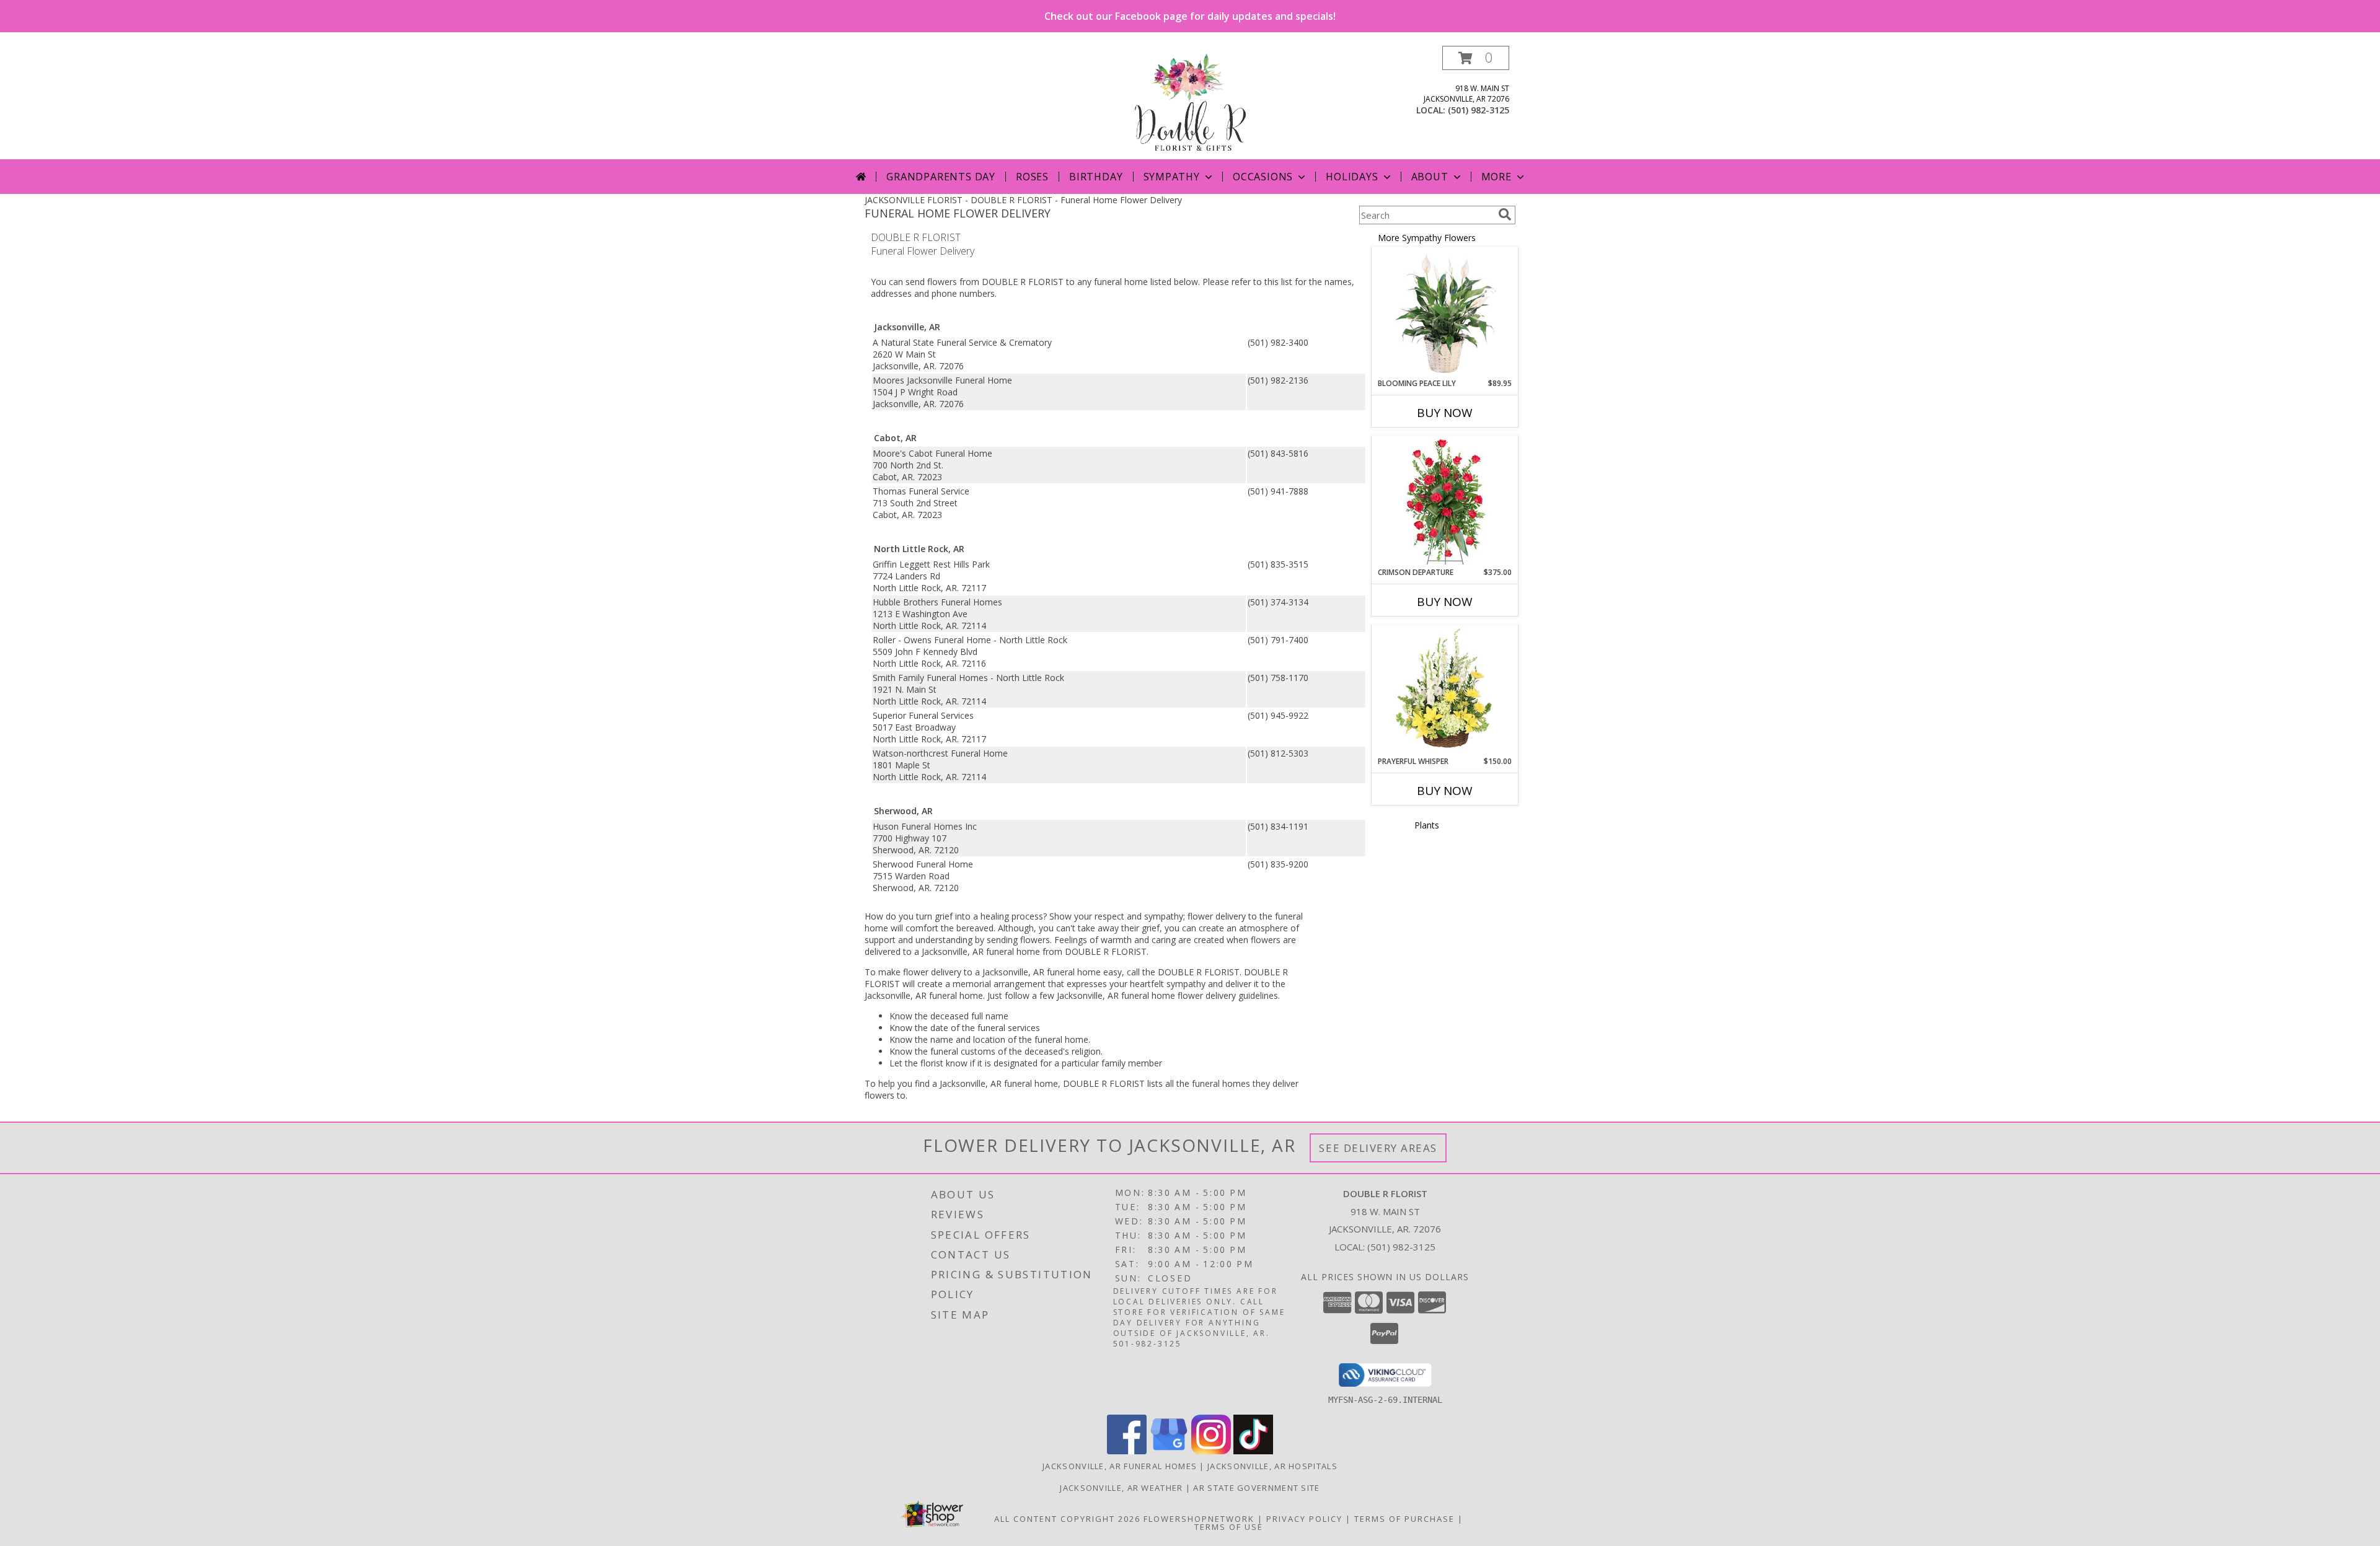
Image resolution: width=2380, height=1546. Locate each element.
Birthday (1096, 177)
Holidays (1352, 177)
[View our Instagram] (1211, 1451)
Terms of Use (1229, 1527)
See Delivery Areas (1378, 1148)
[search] (1505, 214)
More (1496, 177)
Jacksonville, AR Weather (1121, 1488)
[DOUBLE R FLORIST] (1190, 103)
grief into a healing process (989, 916)
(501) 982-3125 (1479, 110)
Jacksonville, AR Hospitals (1272, 1466)
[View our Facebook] (1127, 1451)
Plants (1427, 825)
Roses (1032, 177)
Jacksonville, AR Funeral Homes (1120, 1466)
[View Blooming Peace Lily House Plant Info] (1445, 313)
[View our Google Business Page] (1169, 1451)
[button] (1476, 58)
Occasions (1263, 177)
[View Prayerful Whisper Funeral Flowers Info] (1445, 691)
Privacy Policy (1304, 1519)
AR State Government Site (1256, 1488)
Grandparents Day (941, 177)
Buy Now (1445, 413)
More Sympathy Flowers (1427, 238)
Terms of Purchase (1404, 1519)
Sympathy (1172, 177)
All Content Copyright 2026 (1067, 1519)
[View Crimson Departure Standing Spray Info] (1445, 502)
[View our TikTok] (1253, 1451)
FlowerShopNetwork (1199, 1519)
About (1430, 177)
